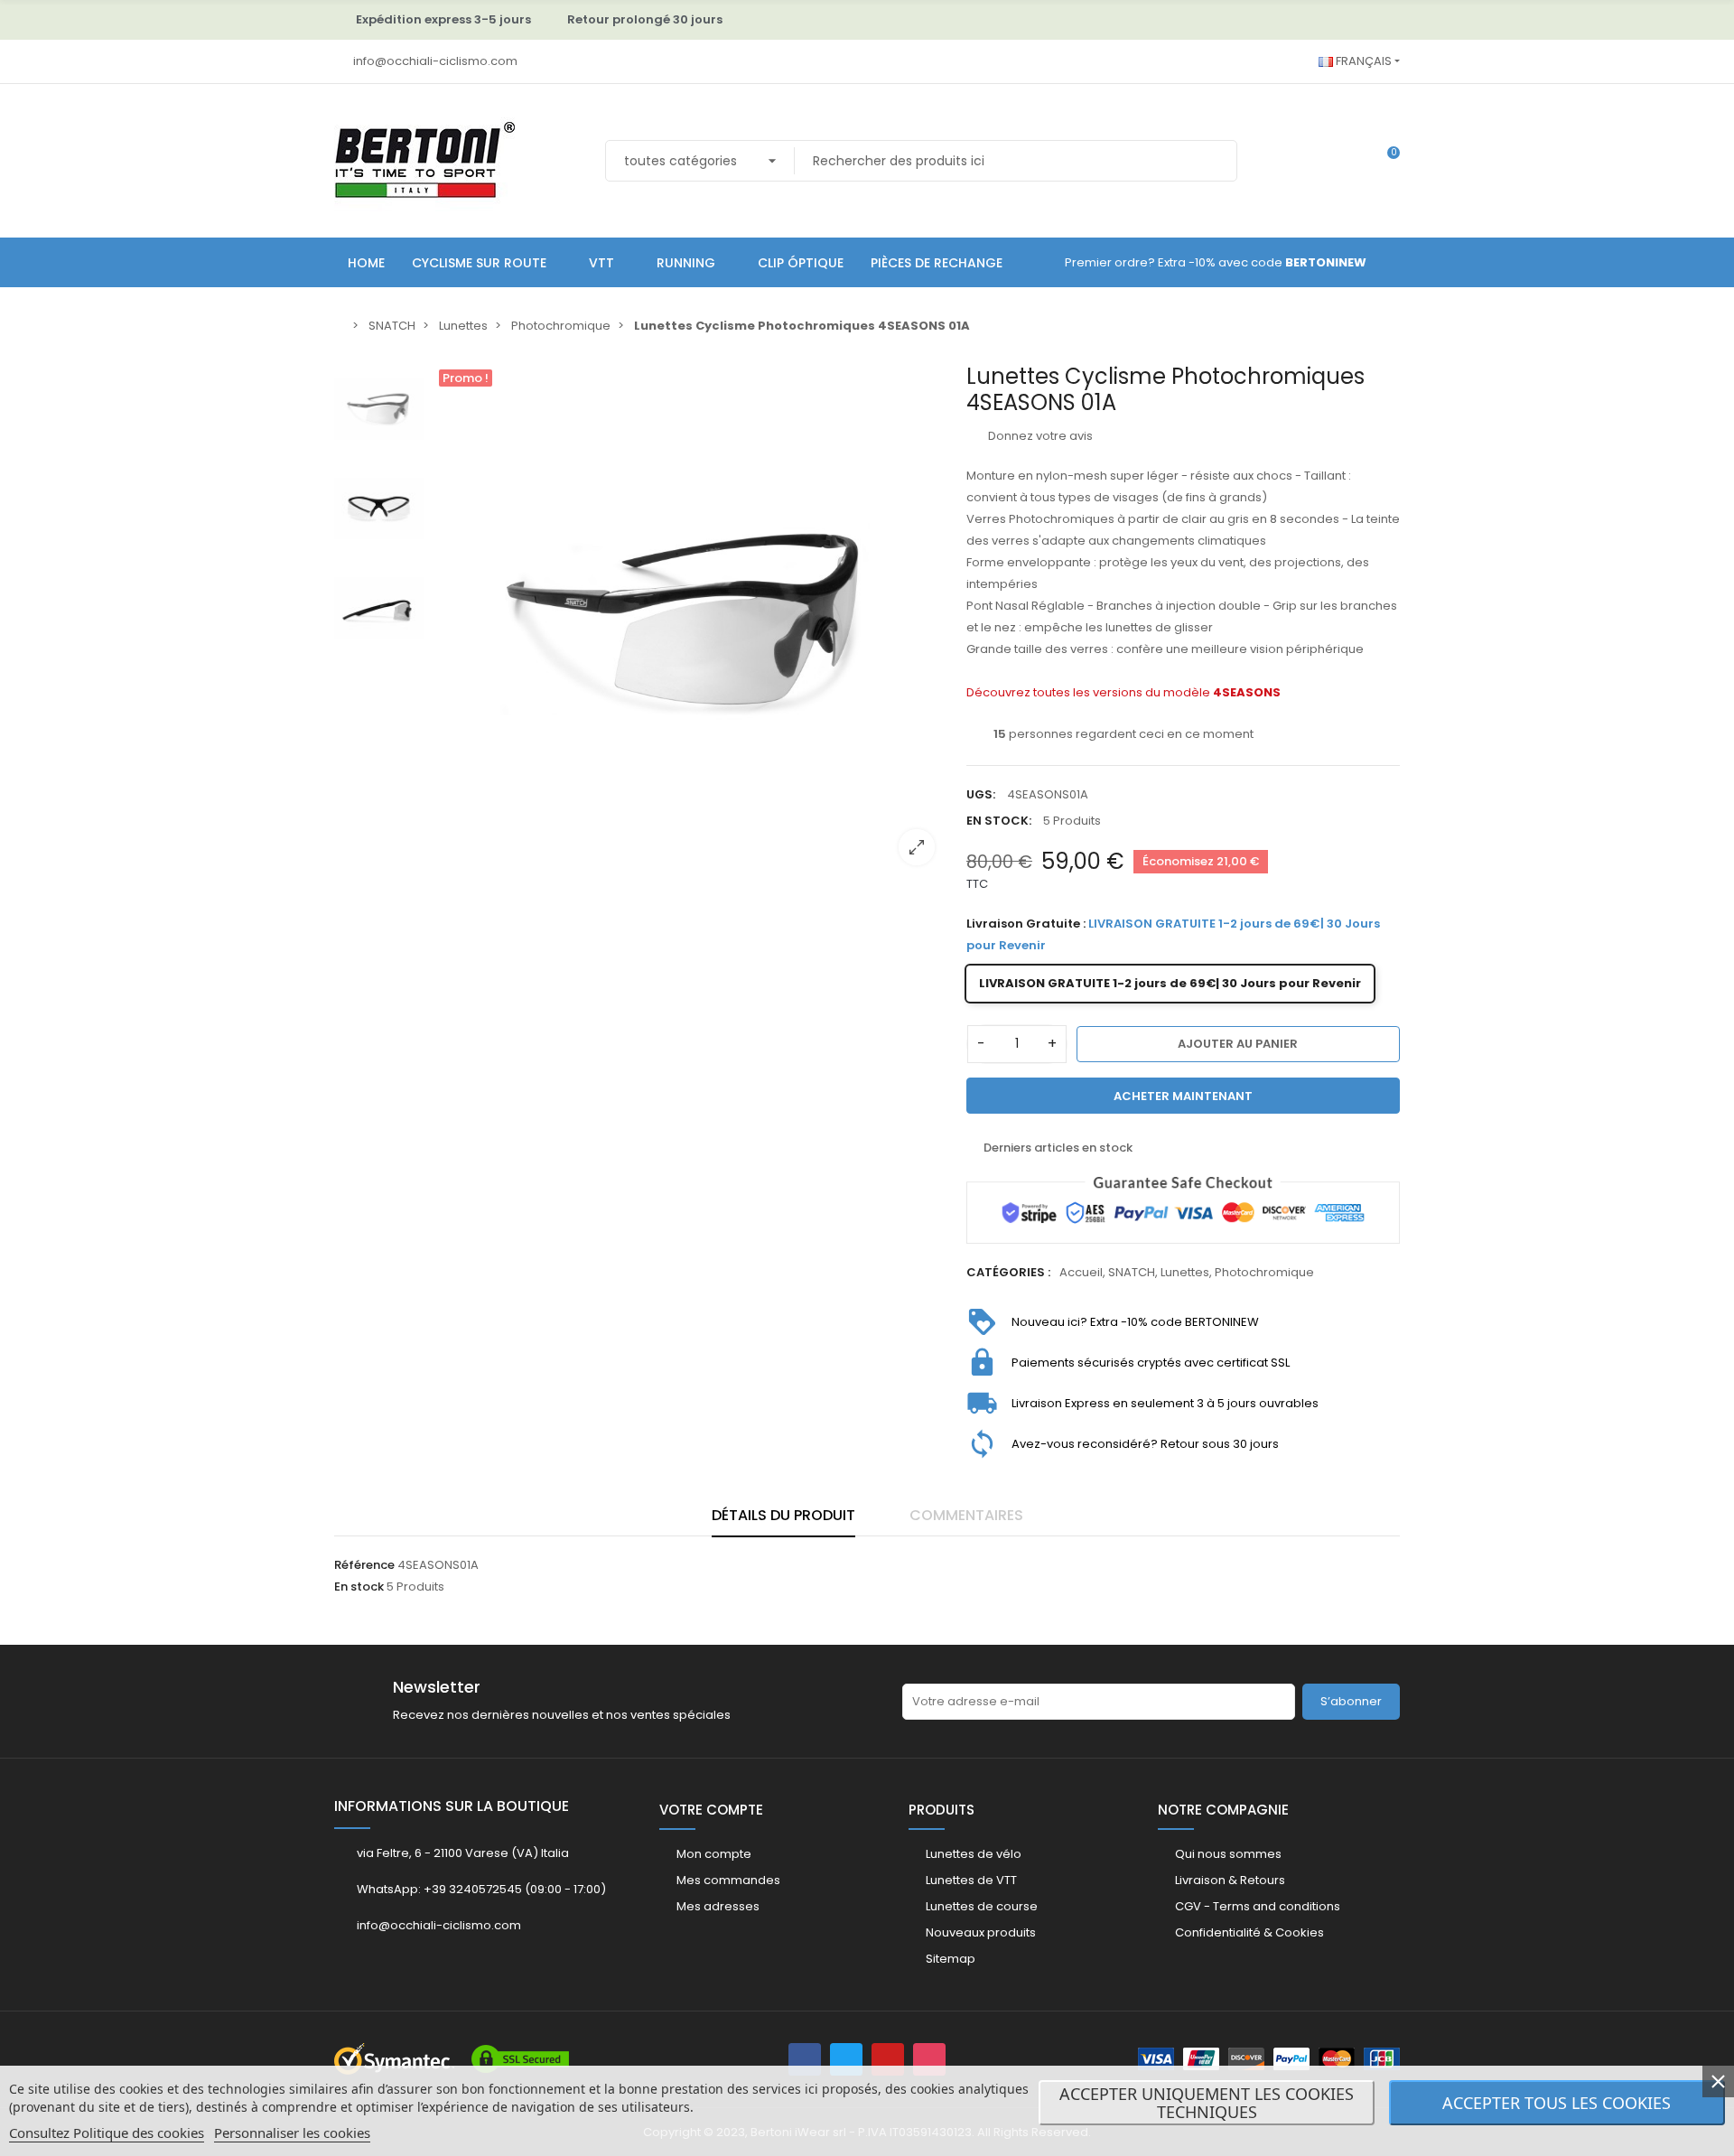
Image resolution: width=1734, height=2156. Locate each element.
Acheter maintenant (1183, 1096)
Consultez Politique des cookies (107, 2133)
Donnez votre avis (1039, 436)
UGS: (981, 794)
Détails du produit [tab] (783, 1515)
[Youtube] (888, 2059)
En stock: (999, 821)
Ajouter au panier (1238, 1044)
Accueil (1081, 1272)
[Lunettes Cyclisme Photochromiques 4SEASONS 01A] (691, 621)
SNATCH (1132, 1272)
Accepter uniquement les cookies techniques (1207, 2103)
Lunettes (1185, 1272)
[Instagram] (929, 2059)
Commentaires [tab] (966, 1515)
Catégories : (1008, 1272)
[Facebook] (805, 2059)
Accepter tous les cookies (1557, 2103)
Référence (364, 1565)
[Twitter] (846, 2059)
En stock (359, 1587)
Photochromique (1264, 1272)
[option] (691, 621)
